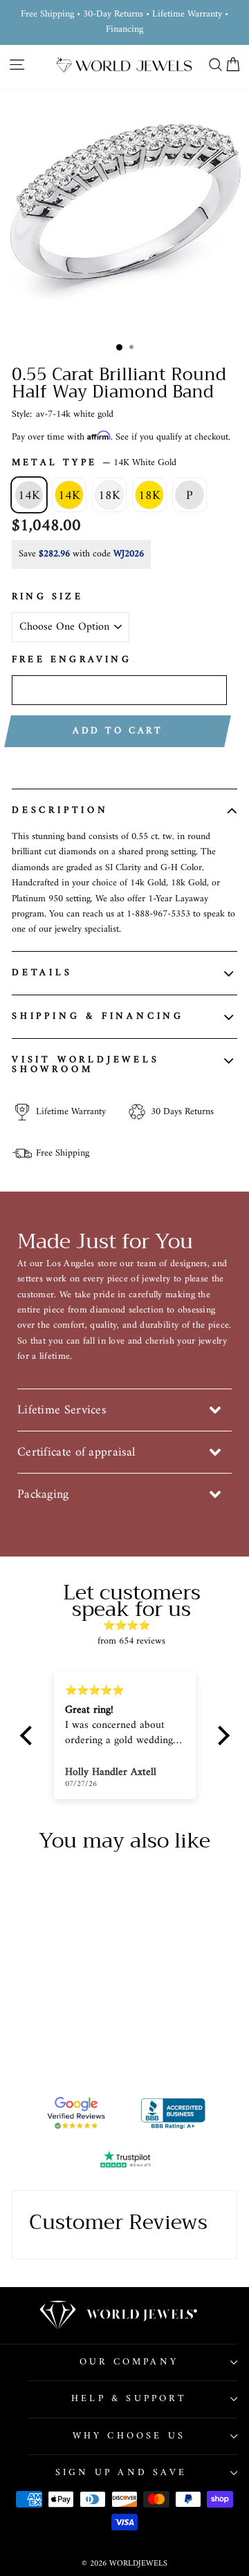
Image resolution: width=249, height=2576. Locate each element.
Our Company (129, 2362)
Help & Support (129, 2399)
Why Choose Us (129, 2436)
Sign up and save (121, 2473)
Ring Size (47, 597)
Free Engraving (72, 660)
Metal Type (94, 463)
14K (29, 496)
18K (109, 496)
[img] (132, 1626)
